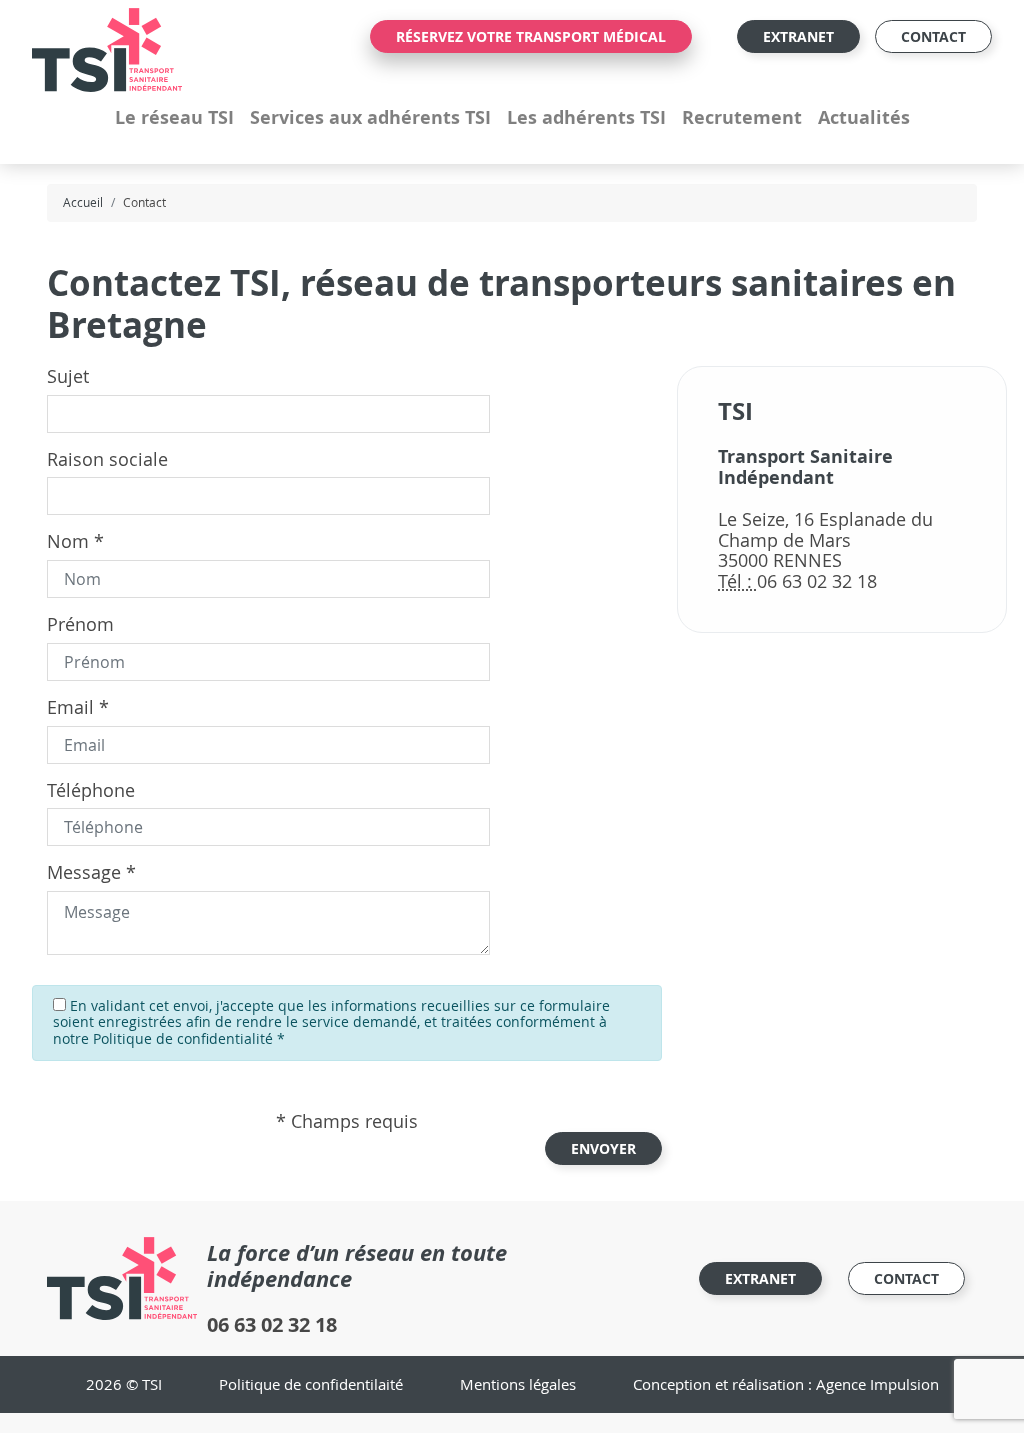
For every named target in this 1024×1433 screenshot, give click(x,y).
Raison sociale (107, 459)
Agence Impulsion (877, 1384)
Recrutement (742, 117)
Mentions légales (518, 1384)
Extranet (798, 36)
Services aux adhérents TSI (370, 117)
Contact (933, 36)
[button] (603, 1148)
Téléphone (91, 790)
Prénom (80, 624)
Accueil (83, 202)
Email (70, 707)
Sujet (68, 376)
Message (84, 872)
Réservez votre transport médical (531, 36)
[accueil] (107, 48)
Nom (68, 541)
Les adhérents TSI (586, 117)
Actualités (864, 117)
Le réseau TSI (174, 117)
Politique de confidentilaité (311, 1384)
